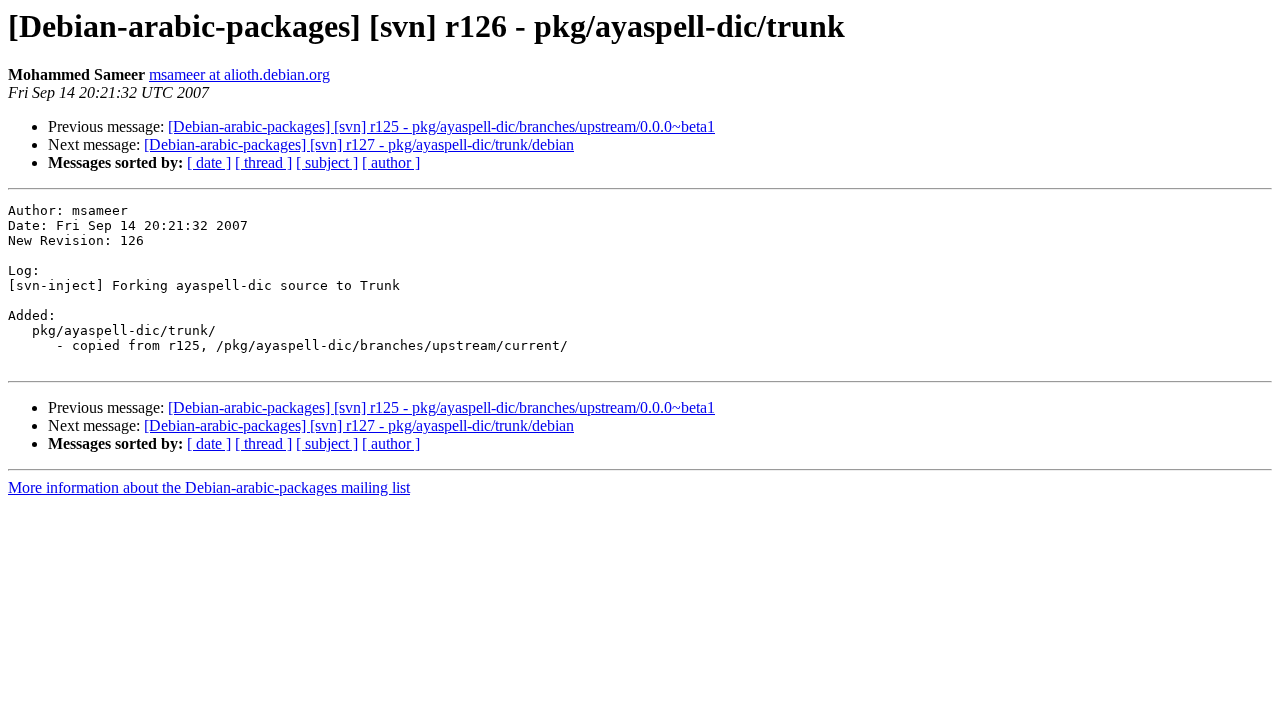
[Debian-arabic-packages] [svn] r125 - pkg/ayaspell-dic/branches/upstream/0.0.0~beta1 (441, 126)
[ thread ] (263, 162)
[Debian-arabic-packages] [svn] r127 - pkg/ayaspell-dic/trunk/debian (359, 144)
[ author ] (391, 162)
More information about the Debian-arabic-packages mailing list (209, 487)
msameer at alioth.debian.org (239, 74)
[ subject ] (327, 162)
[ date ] (209, 162)
